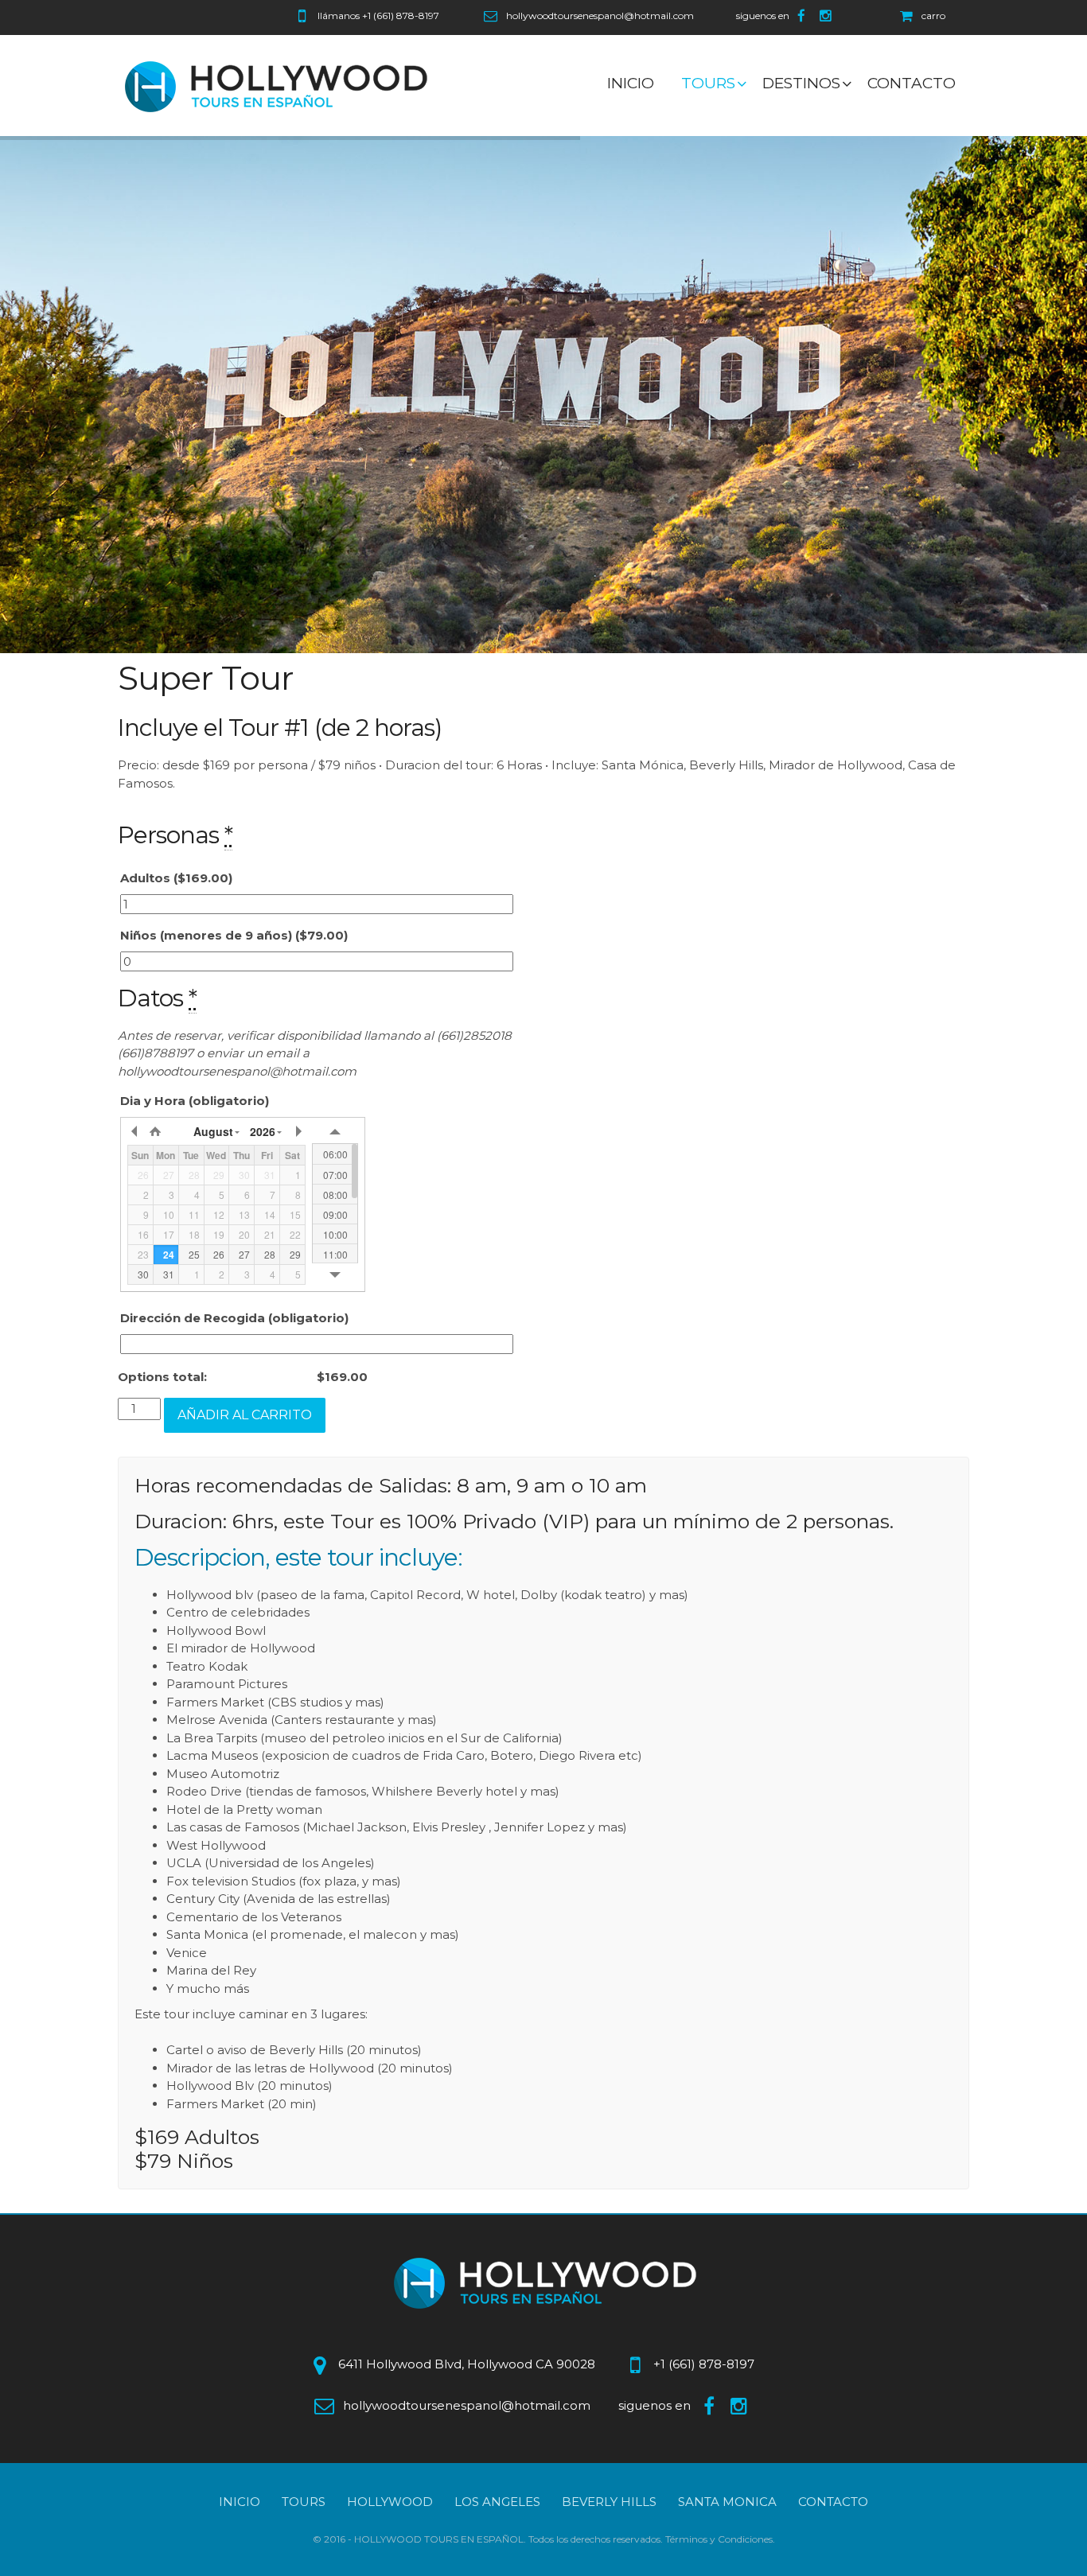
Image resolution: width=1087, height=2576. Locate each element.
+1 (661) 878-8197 (401, 16)
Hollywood (390, 2502)
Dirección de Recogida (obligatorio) (234, 1318)
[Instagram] (828, 16)
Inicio (240, 2502)
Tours (304, 2502)
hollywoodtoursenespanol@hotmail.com (600, 16)
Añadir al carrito (245, 1415)
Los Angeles (497, 2502)
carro (933, 16)
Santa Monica (727, 2502)
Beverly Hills (609, 2502)
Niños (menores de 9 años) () (234, 935)
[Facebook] (803, 16)
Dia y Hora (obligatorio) (195, 1101)
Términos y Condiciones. (720, 2539)
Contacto (833, 2502)
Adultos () (176, 878)
